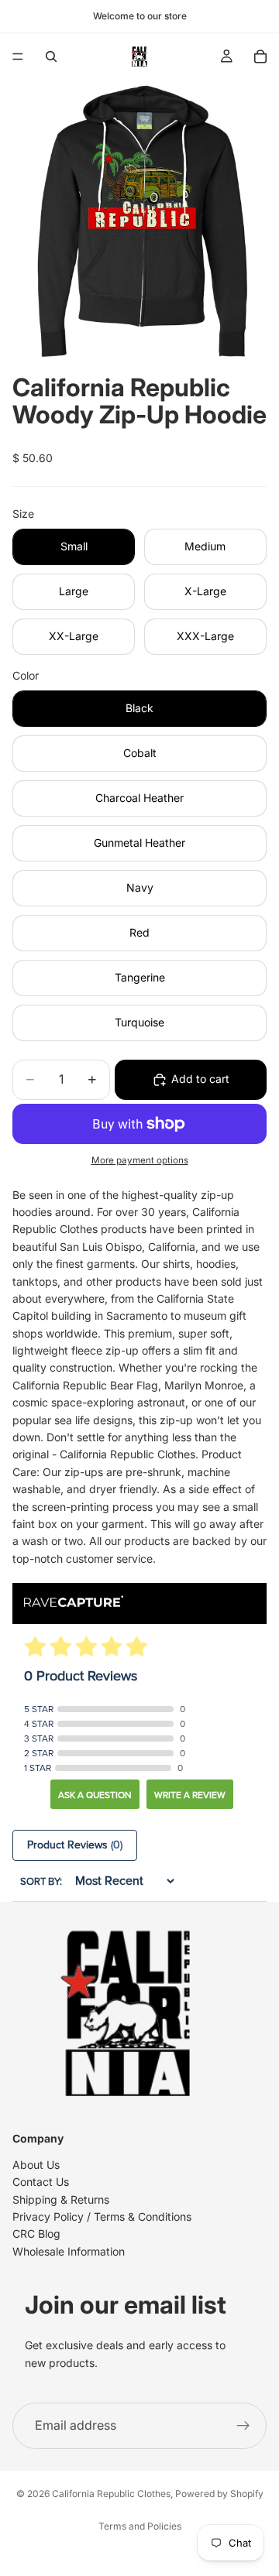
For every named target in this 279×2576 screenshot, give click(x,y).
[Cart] (260, 57)
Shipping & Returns (61, 2199)
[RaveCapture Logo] (74, 1603)
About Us (36, 2165)
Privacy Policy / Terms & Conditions (102, 2216)
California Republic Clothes (111, 2494)
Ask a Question (95, 1795)
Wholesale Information (69, 2251)
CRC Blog (36, 2234)
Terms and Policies (140, 2526)
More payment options (140, 1160)
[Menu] (18, 57)
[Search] (51, 57)
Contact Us (41, 2182)
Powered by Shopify (219, 2494)
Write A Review (190, 1795)
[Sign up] (243, 2426)
